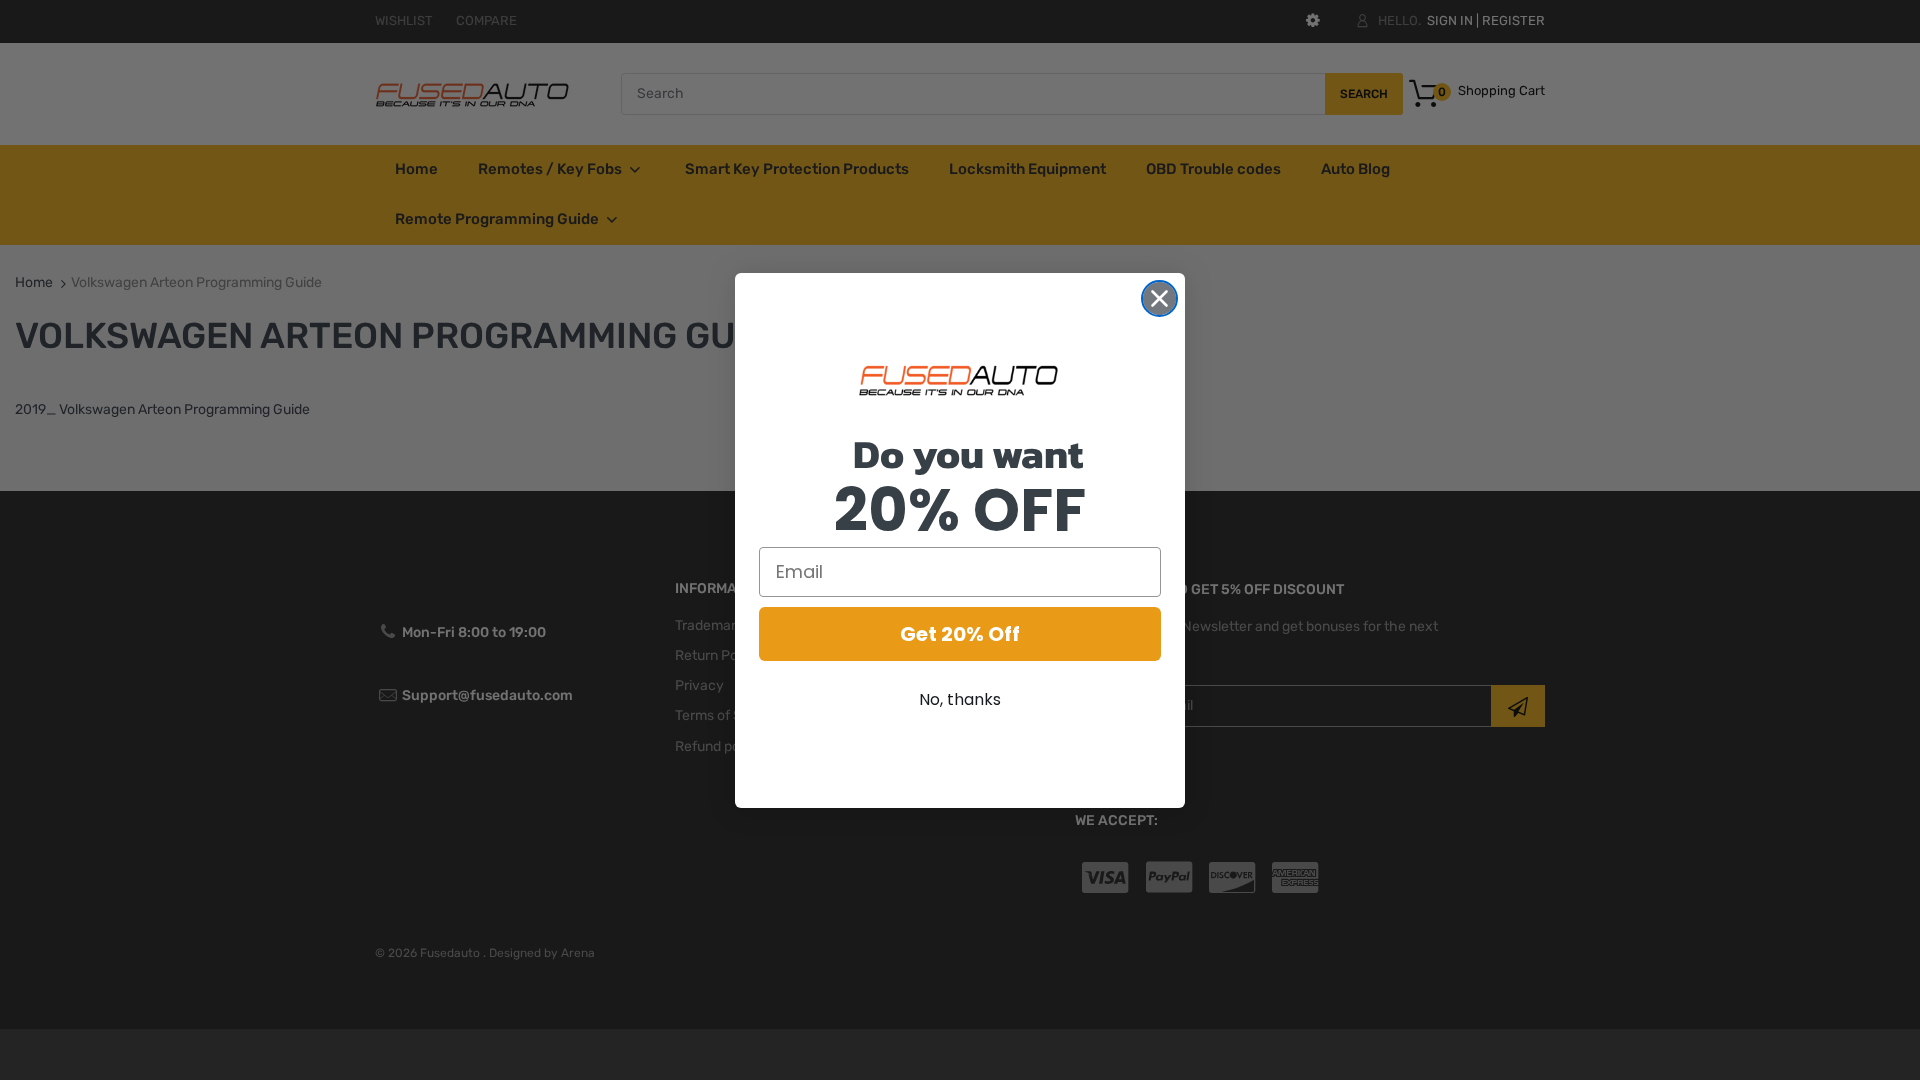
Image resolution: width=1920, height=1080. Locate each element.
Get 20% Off (960, 634)
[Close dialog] (1159, 298)
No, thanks (960, 699)
